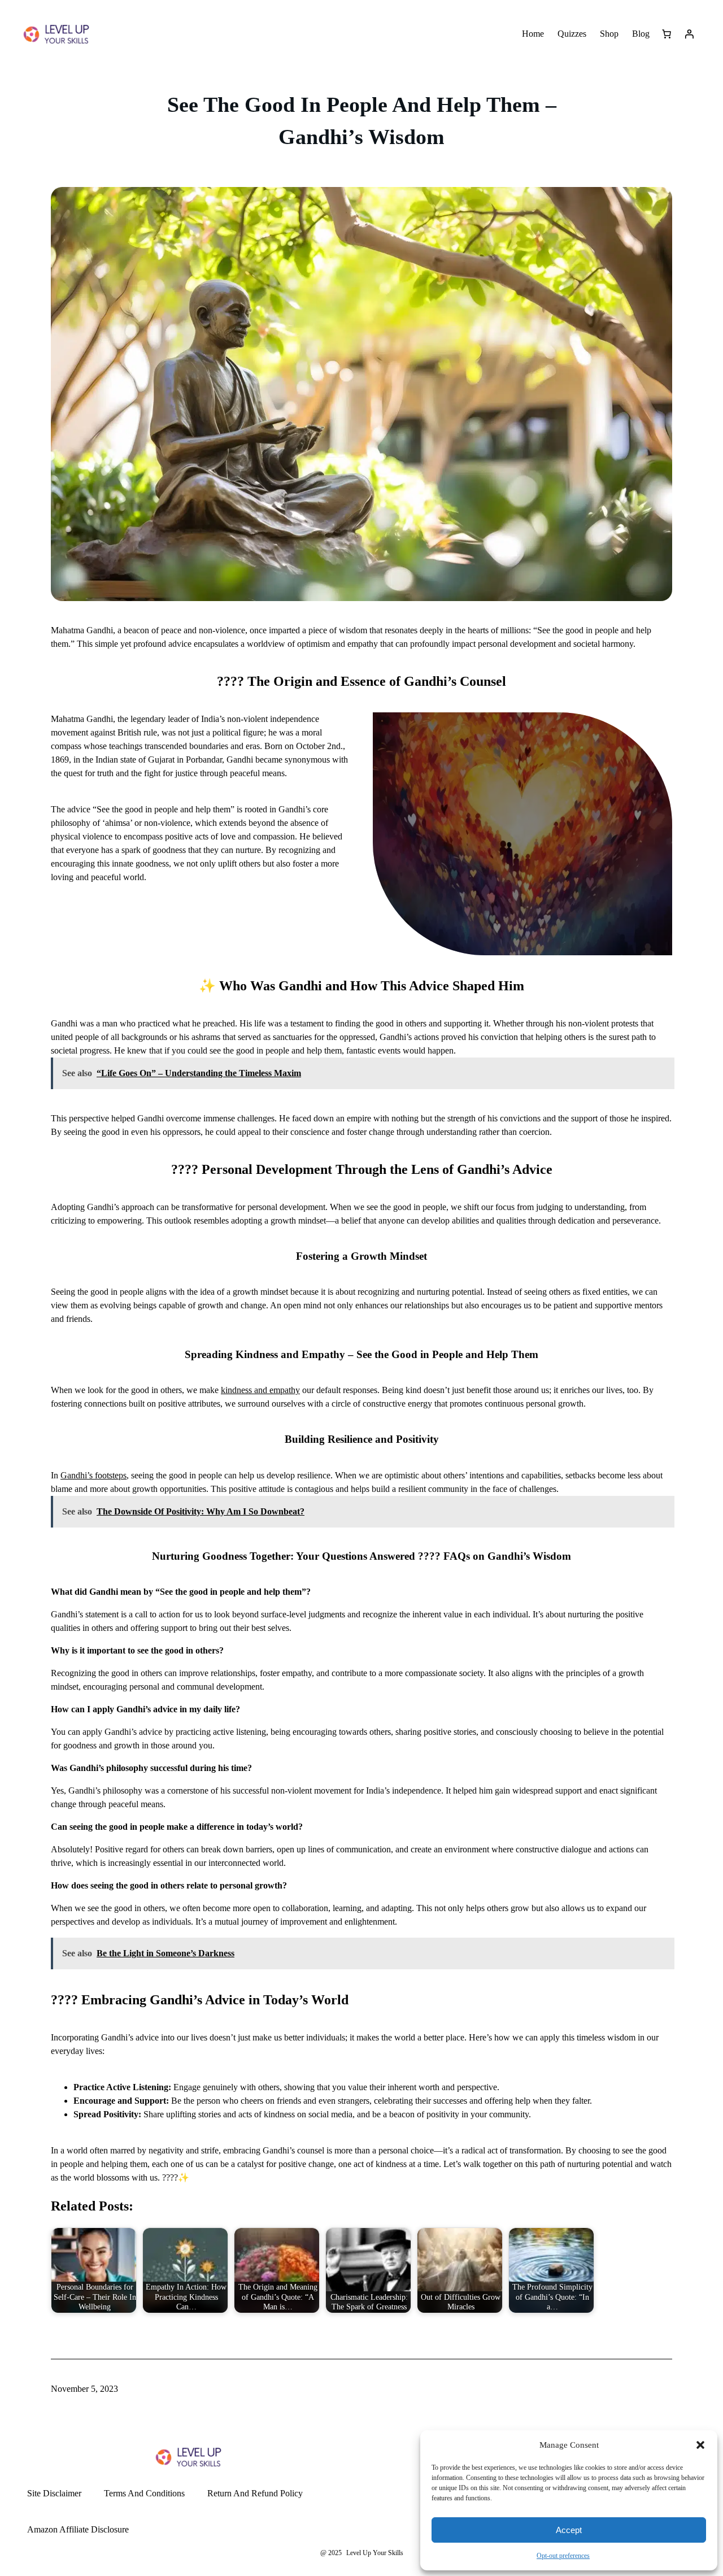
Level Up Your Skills (375, 2553)
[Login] (689, 34)
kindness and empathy (260, 1390)
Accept (569, 2530)
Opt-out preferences (563, 2556)
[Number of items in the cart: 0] (667, 34)
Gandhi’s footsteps (93, 1475)
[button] (700, 2445)
